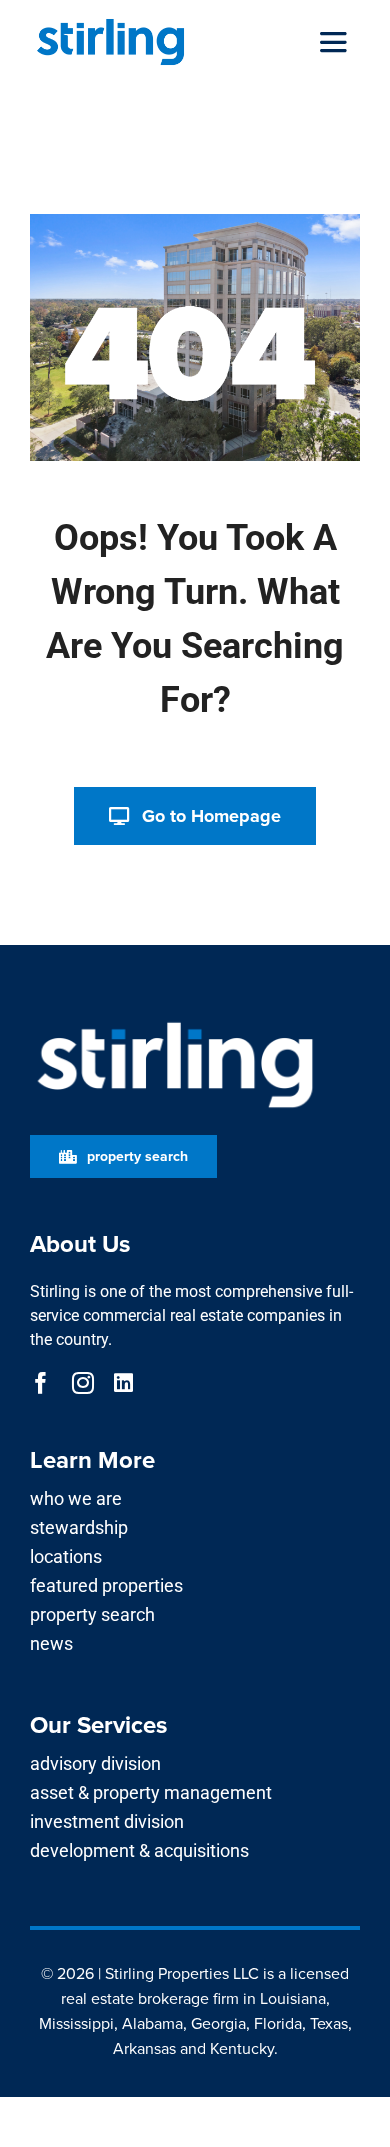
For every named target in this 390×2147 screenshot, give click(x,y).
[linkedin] (123, 1383)
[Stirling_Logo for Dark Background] (175, 1022)
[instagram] (83, 1383)
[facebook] (41, 1383)
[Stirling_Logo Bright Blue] (110, 22)
